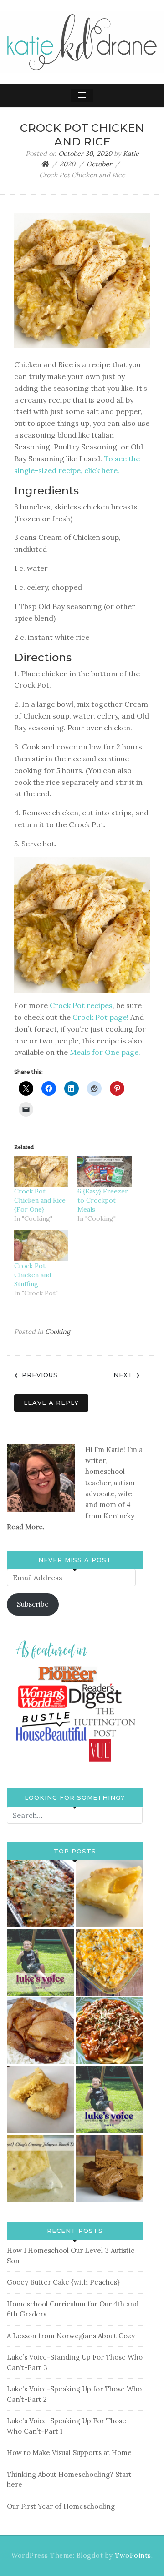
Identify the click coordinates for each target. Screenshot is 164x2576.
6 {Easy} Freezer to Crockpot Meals (103, 1200)
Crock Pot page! (100, 1017)
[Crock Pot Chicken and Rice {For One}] (41, 1171)
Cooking (58, 1332)
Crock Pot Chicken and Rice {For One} (40, 1200)
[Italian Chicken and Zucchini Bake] (40, 1894)
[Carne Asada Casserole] (109, 1962)
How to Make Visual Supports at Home (69, 2453)
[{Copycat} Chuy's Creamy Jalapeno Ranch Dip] (40, 2168)
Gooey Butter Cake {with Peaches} (63, 2282)
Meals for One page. (104, 1052)
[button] (82, 95)
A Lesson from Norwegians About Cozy (71, 2336)
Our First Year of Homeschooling (61, 2506)
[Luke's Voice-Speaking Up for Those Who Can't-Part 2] (109, 2099)
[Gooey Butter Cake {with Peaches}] (109, 1894)
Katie (131, 154)
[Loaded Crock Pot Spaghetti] (109, 2031)
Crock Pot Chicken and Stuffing (33, 1275)
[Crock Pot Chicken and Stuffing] (41, 1246)
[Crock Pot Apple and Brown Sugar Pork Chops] (40, 2031)
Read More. (26, 1527)
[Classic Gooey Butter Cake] (40, 2099)
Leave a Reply (51, 1403)
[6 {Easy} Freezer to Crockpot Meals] (105, 1171)
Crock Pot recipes (81, 1005)
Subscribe (33, 1604)
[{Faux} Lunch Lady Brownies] (109, 2168)
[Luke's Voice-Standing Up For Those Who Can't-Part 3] (40, 1962)
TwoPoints (133, 2556)
